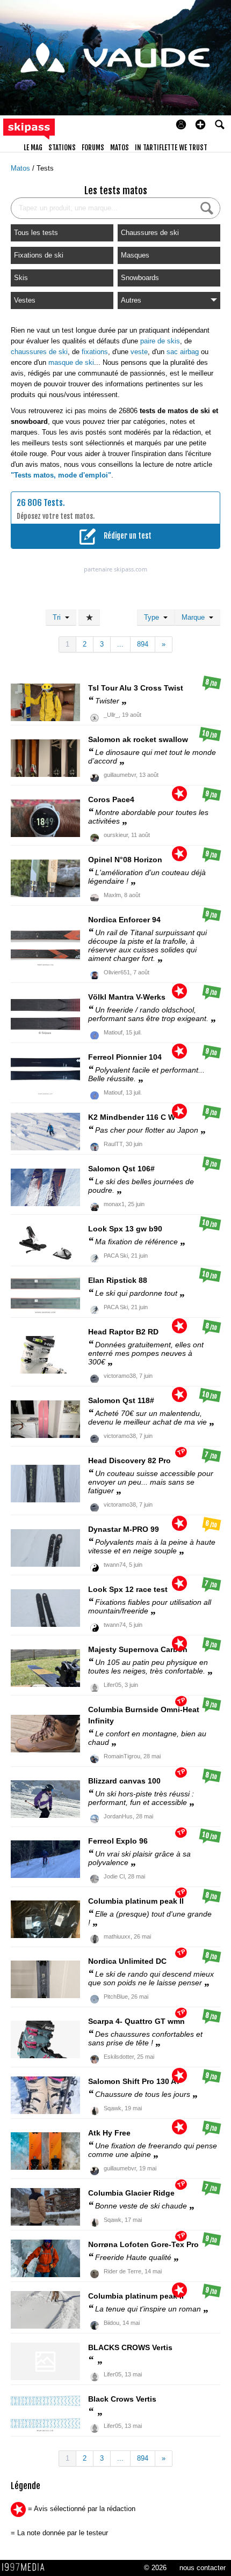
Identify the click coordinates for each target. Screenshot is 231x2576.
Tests (45, 168)
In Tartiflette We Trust (171, 148)
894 (143, 644)
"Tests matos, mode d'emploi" (61, 475)
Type (154, 617)
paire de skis (160, 341)
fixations (95, 352)
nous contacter (203, 2568)
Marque (195, 617)
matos (120, 148)
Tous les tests (36, 233)
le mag (33, 148)
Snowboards (140, 278)
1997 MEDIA (26, 2567)
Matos (21, 168)
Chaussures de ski (150, 233)
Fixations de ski (39, 255)
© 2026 (155, 2568)
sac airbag (183, 352)
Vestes (25, 300)
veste (139, 352)
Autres (131, 300)
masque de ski (71, 362)
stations (62, 148)
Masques (135, 255)
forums (93, 148)
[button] (200, 124)
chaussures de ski (39, 352)
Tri (59, 617)
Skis (21, 278)
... (120, 644)
